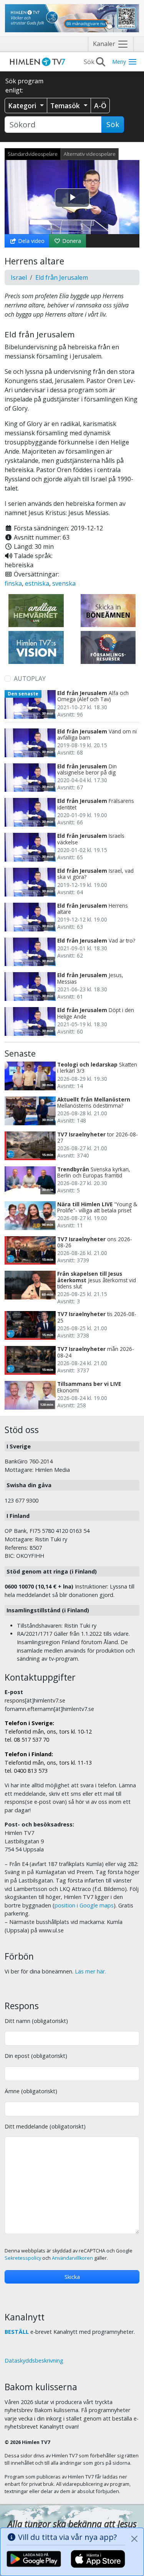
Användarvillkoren (72, 2258)
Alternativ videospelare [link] (90, 154)
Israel (19, 277)
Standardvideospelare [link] (33, 154)
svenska (64, 583)
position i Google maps (84, 1905)
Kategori (23, 106)
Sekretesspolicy (23, 2258)
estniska (37, 583)
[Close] (134, 2539)
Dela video (31, 241)
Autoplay (30, 679)
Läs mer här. (90, 1971)
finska (13, 583)
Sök (113, 124)
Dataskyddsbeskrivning (34, 2361)
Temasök (66, 106)
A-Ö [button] (100, 106)
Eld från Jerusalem (62, 277)
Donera (71, 241)
